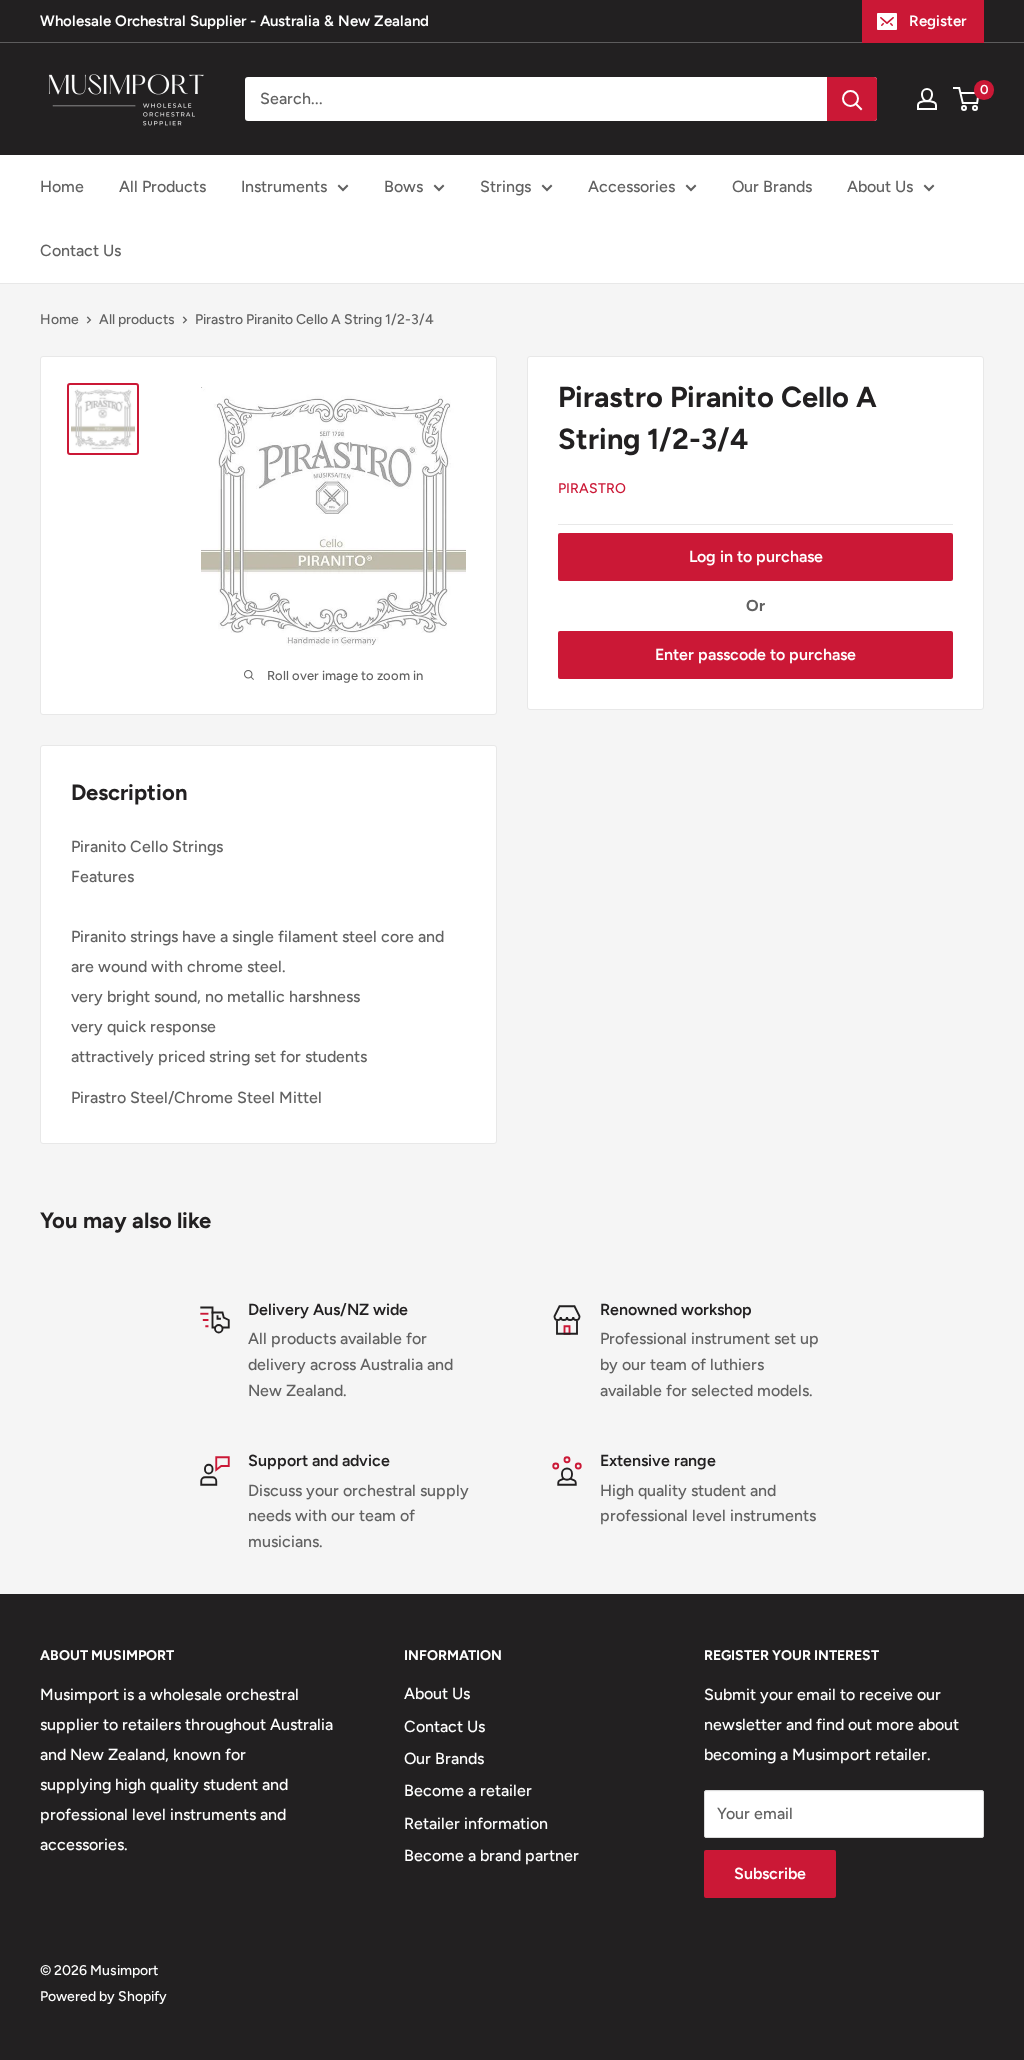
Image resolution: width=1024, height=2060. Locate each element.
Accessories (631, 186)
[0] (967, 99)
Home (62, 186)
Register (937, 21)
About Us (880, 186)
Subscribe (770, 1873)
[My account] (927, 99)
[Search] (852, 99)
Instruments (284, 186)
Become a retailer (468, 1790)
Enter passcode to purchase (755, 654)
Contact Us (80, 250)
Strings (505, 186)
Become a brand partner (491, 1855)
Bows (403, 186)
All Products (162, 186)
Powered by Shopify (103, 1996)
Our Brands (772, 186)
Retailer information (476, 1823)
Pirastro (592, 488)
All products (137, 319)
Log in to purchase (756, 556)
